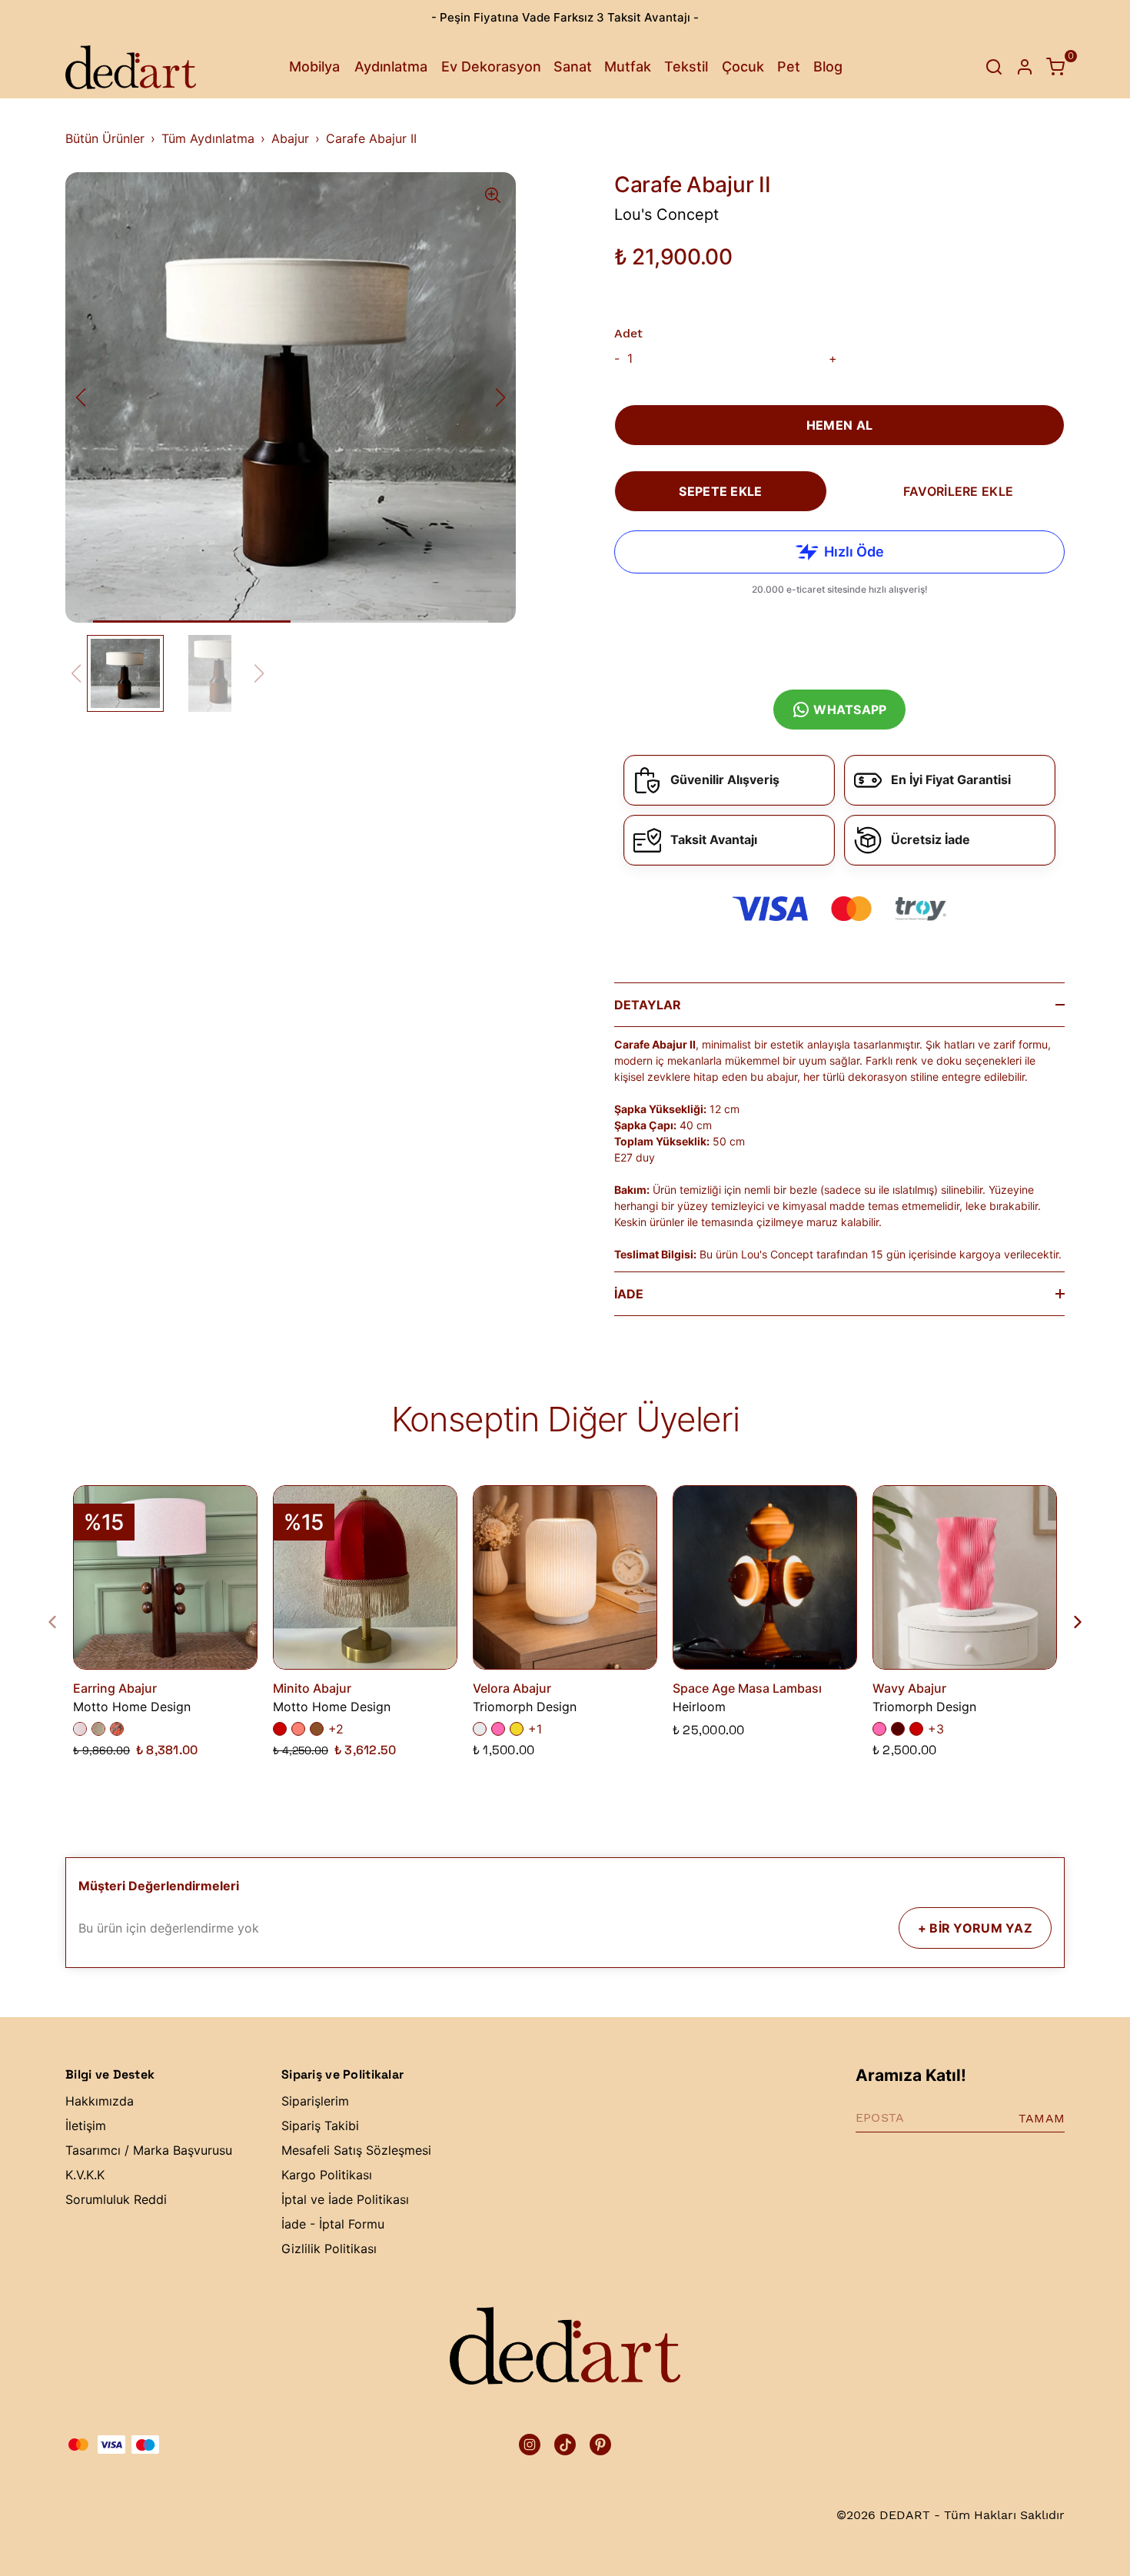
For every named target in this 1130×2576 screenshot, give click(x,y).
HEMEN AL (839, 425)
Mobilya (314, 66)
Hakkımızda (100, 2101)
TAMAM (1042, 2118)
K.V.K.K (85, 2175)
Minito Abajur (312, 1688)
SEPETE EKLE (720, 491)
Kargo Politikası (327, 2175)
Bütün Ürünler (105, 138)
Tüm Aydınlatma (208, 138)
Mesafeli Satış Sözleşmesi (356, 2150)
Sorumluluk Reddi (116, 2199)
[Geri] (61, 1622)
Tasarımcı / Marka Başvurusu (149, 2150)
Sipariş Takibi (320, 2126)
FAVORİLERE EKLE (958, 491)
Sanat (573, 66)
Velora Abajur (512, 1688)
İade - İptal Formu (333, 2224)
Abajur (290, 138)
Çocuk (743, 66)
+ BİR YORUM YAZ (975, 1928)
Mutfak (628, 66)
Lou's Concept (666, 214)
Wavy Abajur (909, 1688)
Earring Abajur (115, 1688)
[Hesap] (1025, 67)
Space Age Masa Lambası (747, 1688)
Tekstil (686, 66)
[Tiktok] (565, 2445)
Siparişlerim (315, 2101)
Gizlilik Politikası (329, 2249)
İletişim (86, 2126)
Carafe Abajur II (371, 138)
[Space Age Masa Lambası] (765, 1577)
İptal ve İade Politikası (345, 2199)
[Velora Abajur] (565, 1577)
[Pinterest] (600, 2445)
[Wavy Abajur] (965, 1577)
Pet (789, 66)
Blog (828, 66)
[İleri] (1069, 1622)
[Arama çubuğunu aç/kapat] (994, 67)
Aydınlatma (391, 66)
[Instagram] (530, 2445)
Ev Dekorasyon (491, 66)
